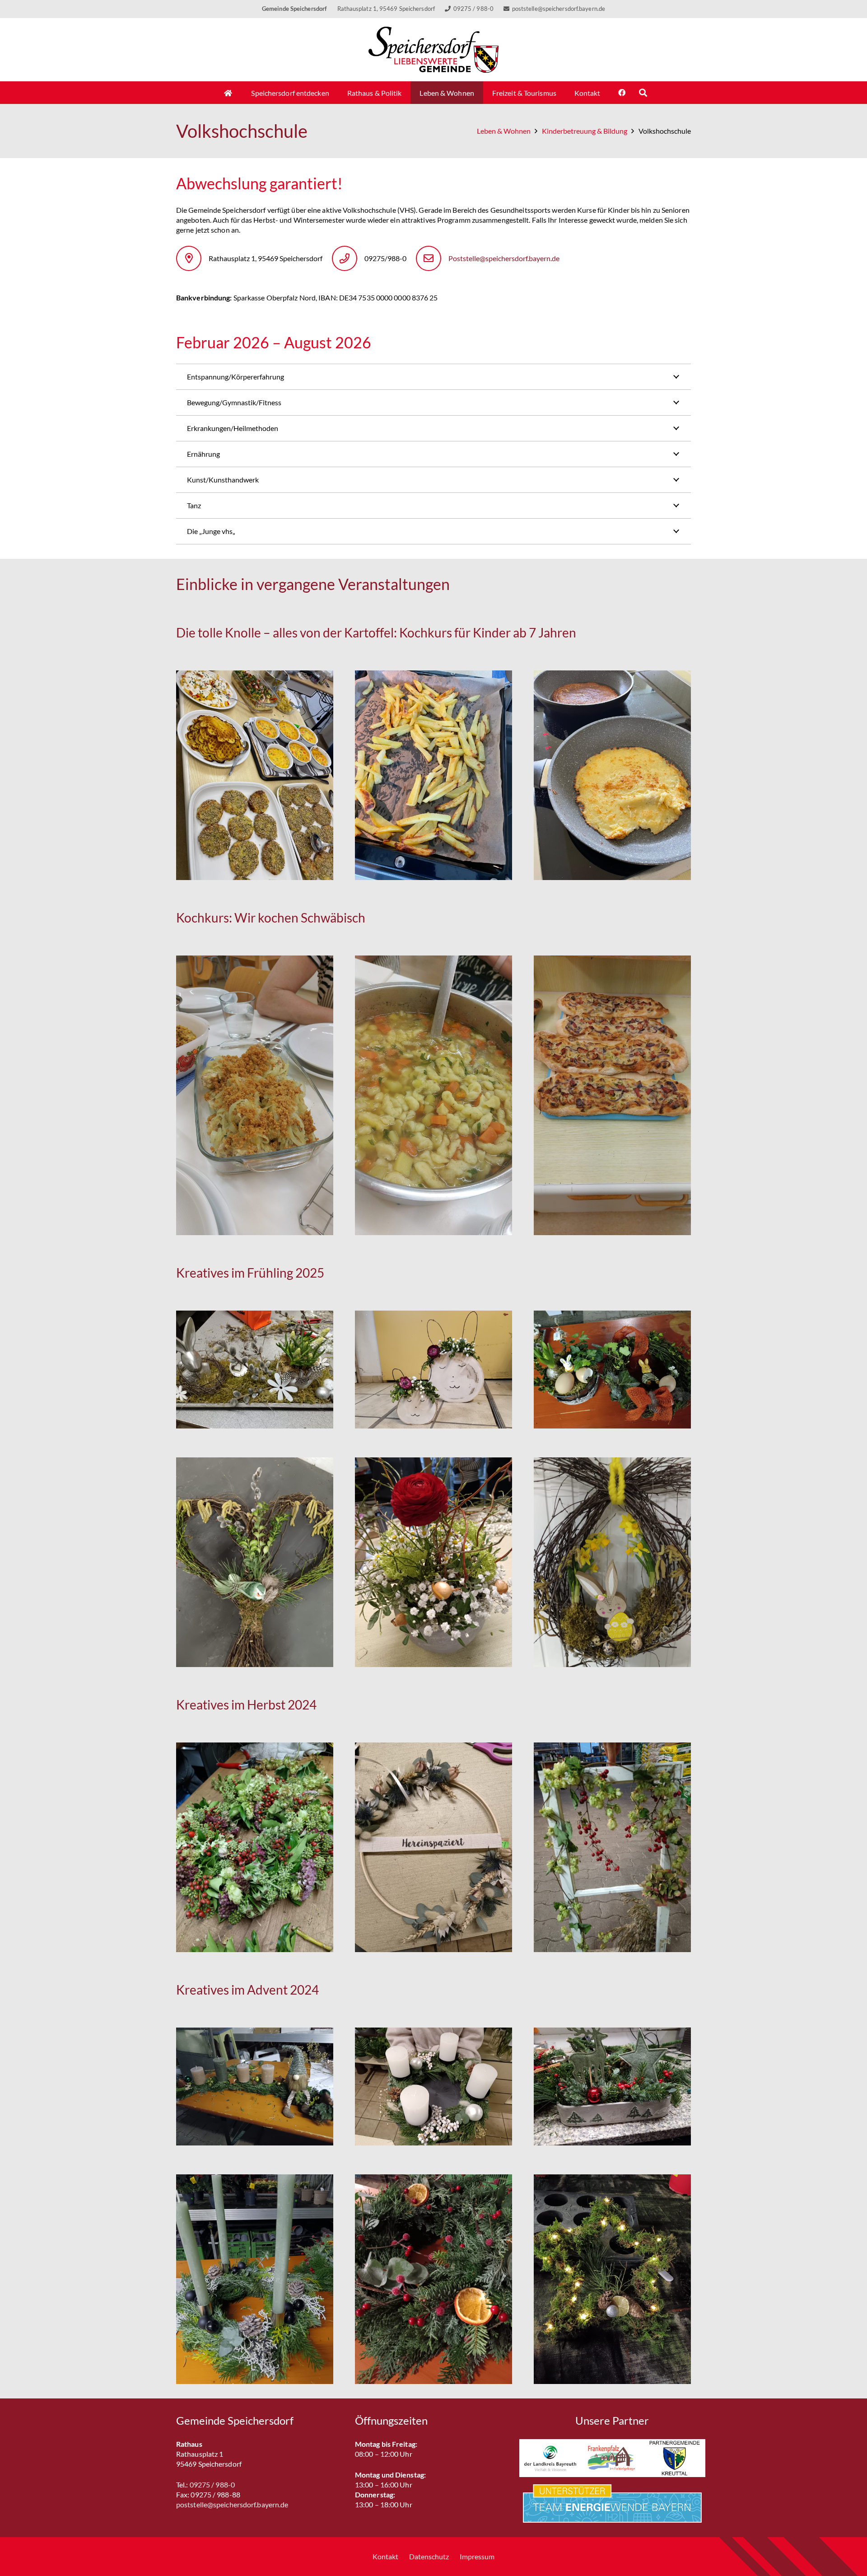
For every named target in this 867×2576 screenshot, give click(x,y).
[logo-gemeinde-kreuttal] (674, 2458)
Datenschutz (429, 2556)
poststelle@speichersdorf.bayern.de (232, 2504)
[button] (643, 93)
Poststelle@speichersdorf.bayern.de (504, 258)
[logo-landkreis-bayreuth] (550, 2458)
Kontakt (385, 2556)
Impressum (477, 2556)
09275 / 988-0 (212, 2485)
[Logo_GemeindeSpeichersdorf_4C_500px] (434, 50)
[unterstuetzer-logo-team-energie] (612, 2503)
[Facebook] (622, 93)
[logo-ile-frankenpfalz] (612, 2458)
